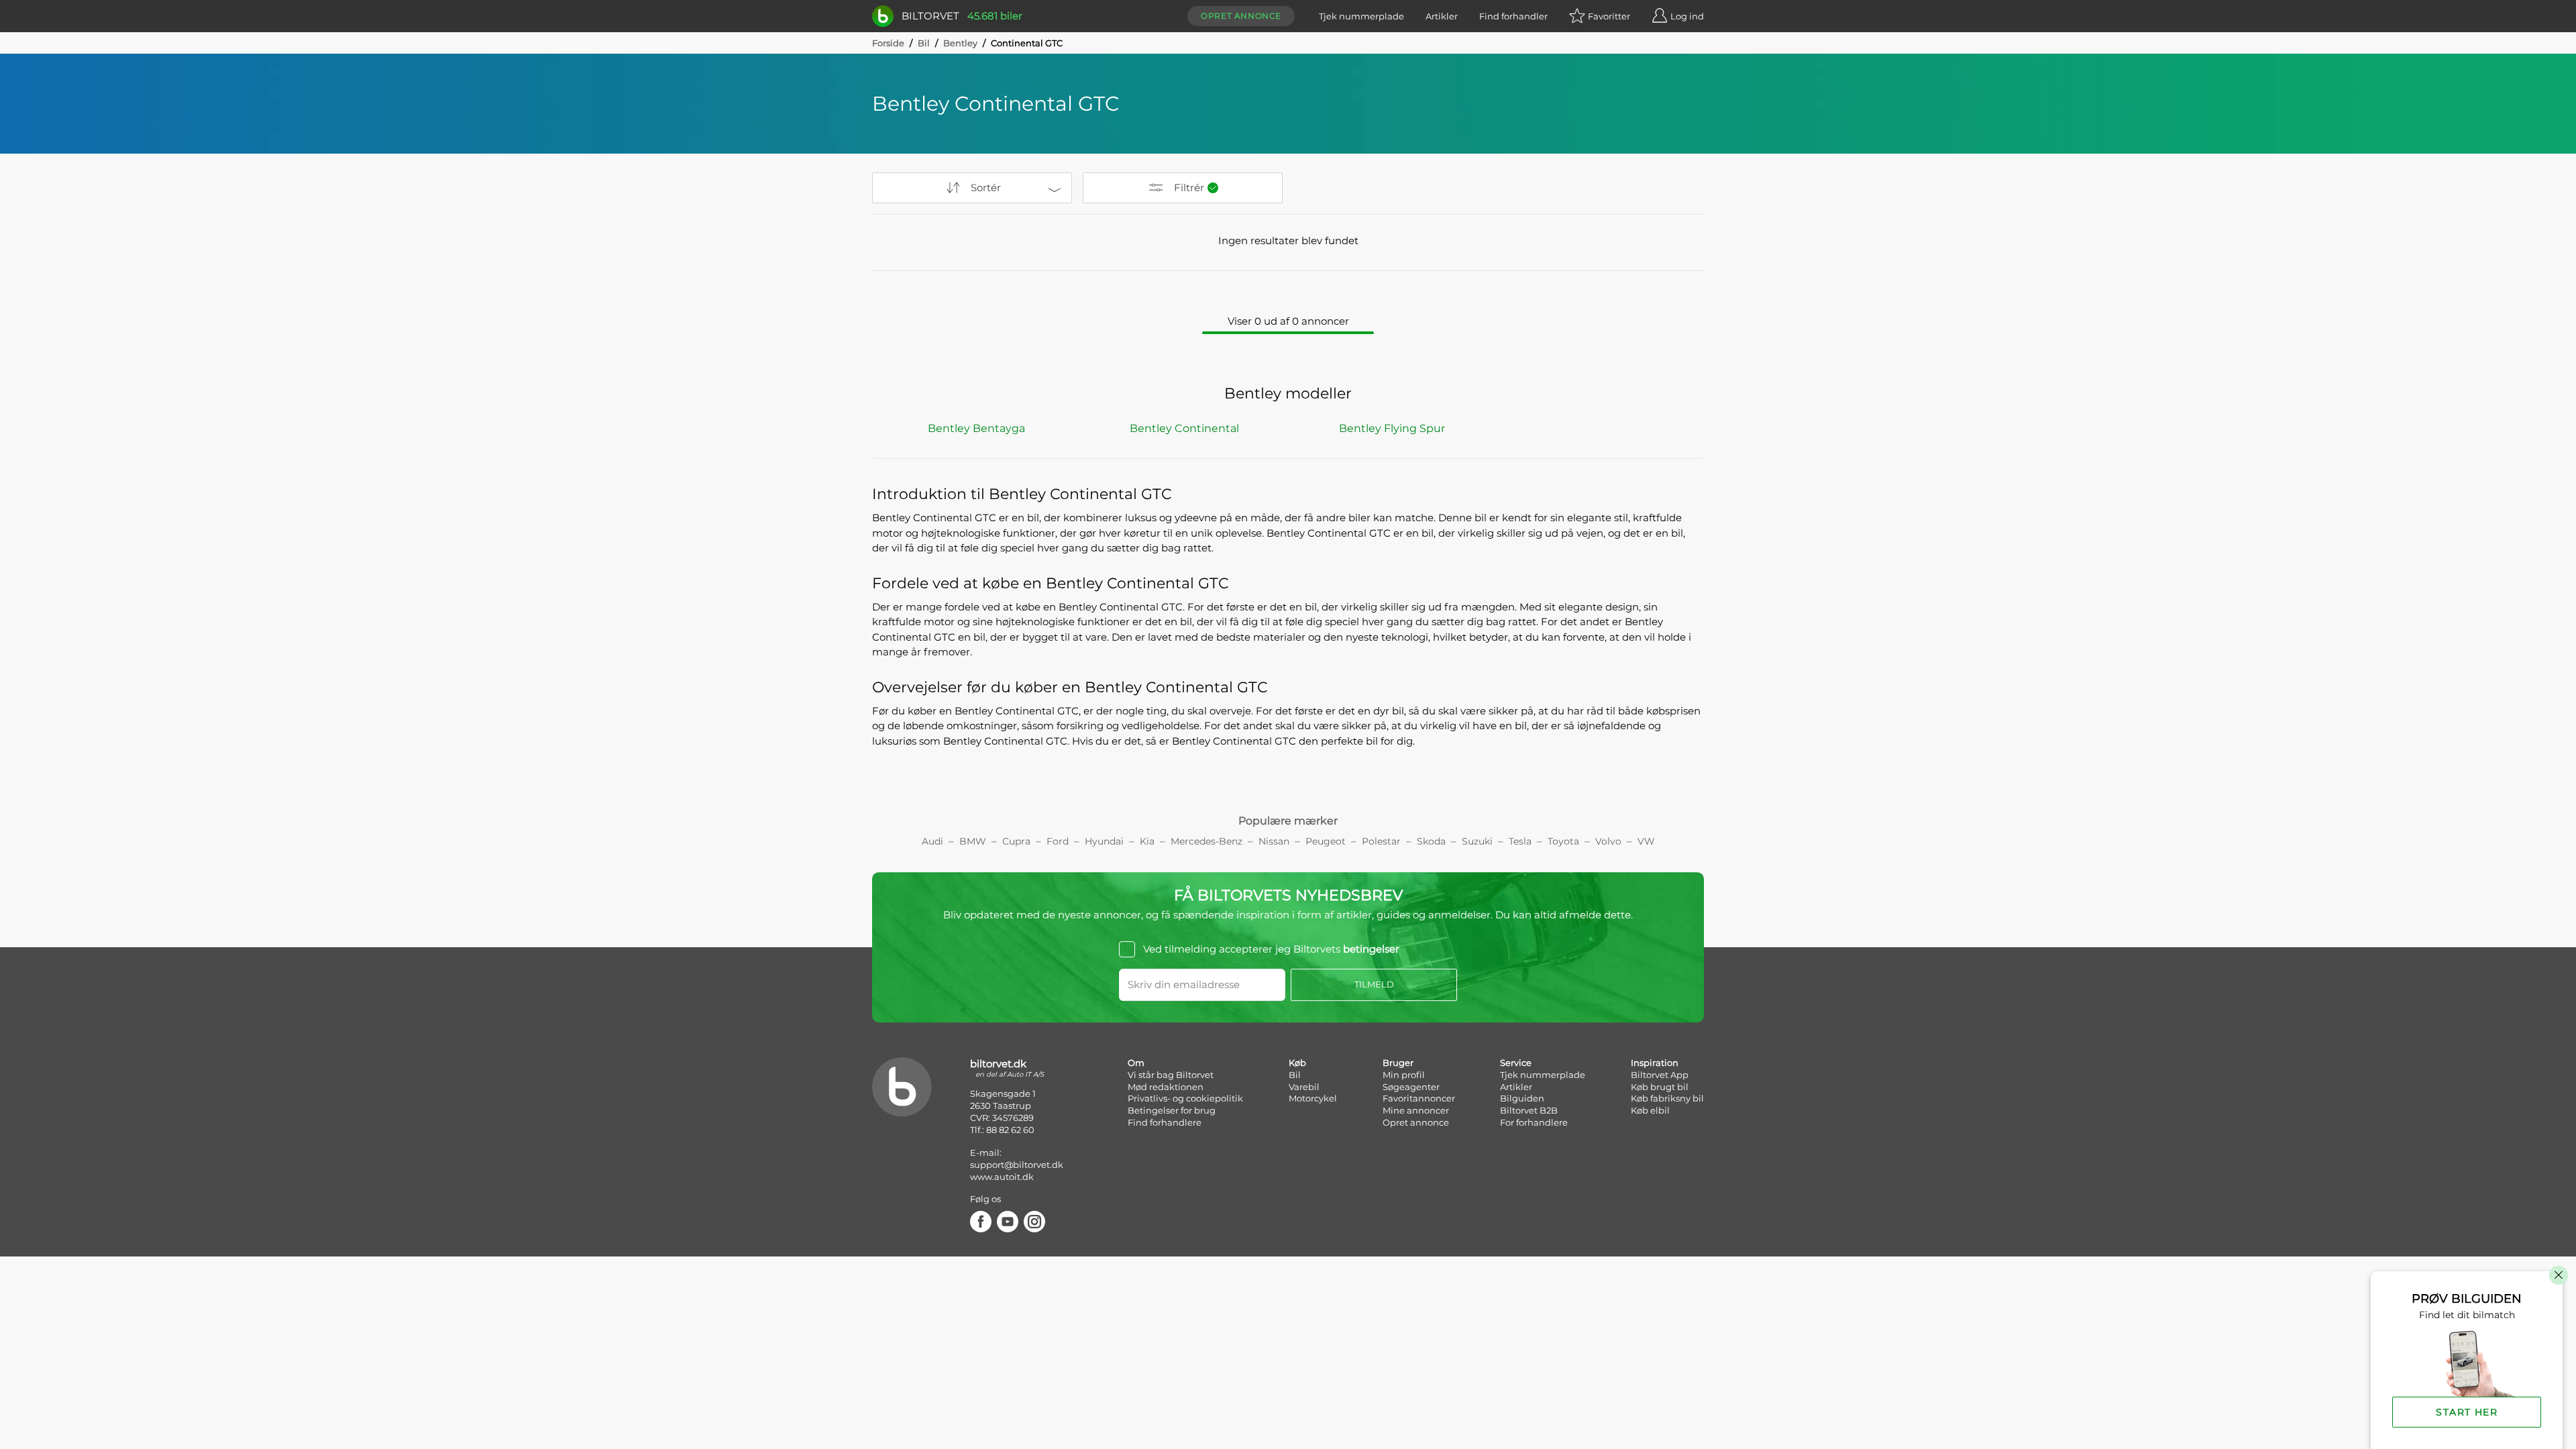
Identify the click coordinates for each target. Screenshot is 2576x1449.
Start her (2467, 1412)
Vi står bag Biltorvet (1171, 1075)
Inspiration (1655, 1063)
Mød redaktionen (1166, 1087)
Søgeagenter (1411, 1087)
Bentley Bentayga (976, 428)
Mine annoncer (1416, 1110)
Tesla (1520, 841)
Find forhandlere (1165, 1122)
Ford (1058, 841)
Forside (888, 43)
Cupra (1016, 841)
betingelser (1371, 949)
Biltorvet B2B (1529, 1110)
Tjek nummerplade (1361, 16)
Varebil (1304, 1087)
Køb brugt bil (1660, 1087)
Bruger (1398, 1063)
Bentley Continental (1184, 428)
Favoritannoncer (1419, 1098)
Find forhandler (1513, 16)
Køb (1297, 1063)
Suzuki (1477, 841)
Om (1136, 1063)
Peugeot (1326, 841)
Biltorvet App (1660, 1075)
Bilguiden (1522, 1098)
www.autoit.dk (1002, 1177)
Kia (1147, 841)
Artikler (1442, 16)
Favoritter (1609, 16)
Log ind (1687, 16)
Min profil (1404, 1075)
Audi (932, 841)
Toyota (1563, 841)
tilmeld (1374, 984)
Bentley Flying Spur (1392, 428)
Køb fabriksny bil (1667, 1098)
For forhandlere (1534, 1122)
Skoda (1431, 841)
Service (1516, 1063)
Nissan (1274, 841)
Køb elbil (1650, 1110)
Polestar (1381, 841)
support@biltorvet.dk (1017, 1165)
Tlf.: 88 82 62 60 (1002, 1130)
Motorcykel (1313, 1098)
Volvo (1608, 841)
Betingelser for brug (1172, 1110)
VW (1646, 841)
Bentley (960, 43)
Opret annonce (1241, 16)
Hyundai (1104, 841)
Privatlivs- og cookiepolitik (1185, 1098)
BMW (973, 841)
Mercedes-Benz (1206, 841)
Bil (924, 43)
